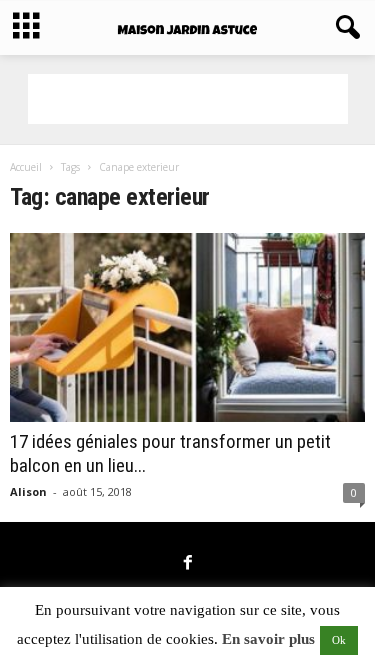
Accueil (26, 167)
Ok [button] (339, 640)
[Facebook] (188, 564)
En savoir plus (268, 639)
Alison (28, 491)
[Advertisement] (188, 99)
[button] (344, 28)
